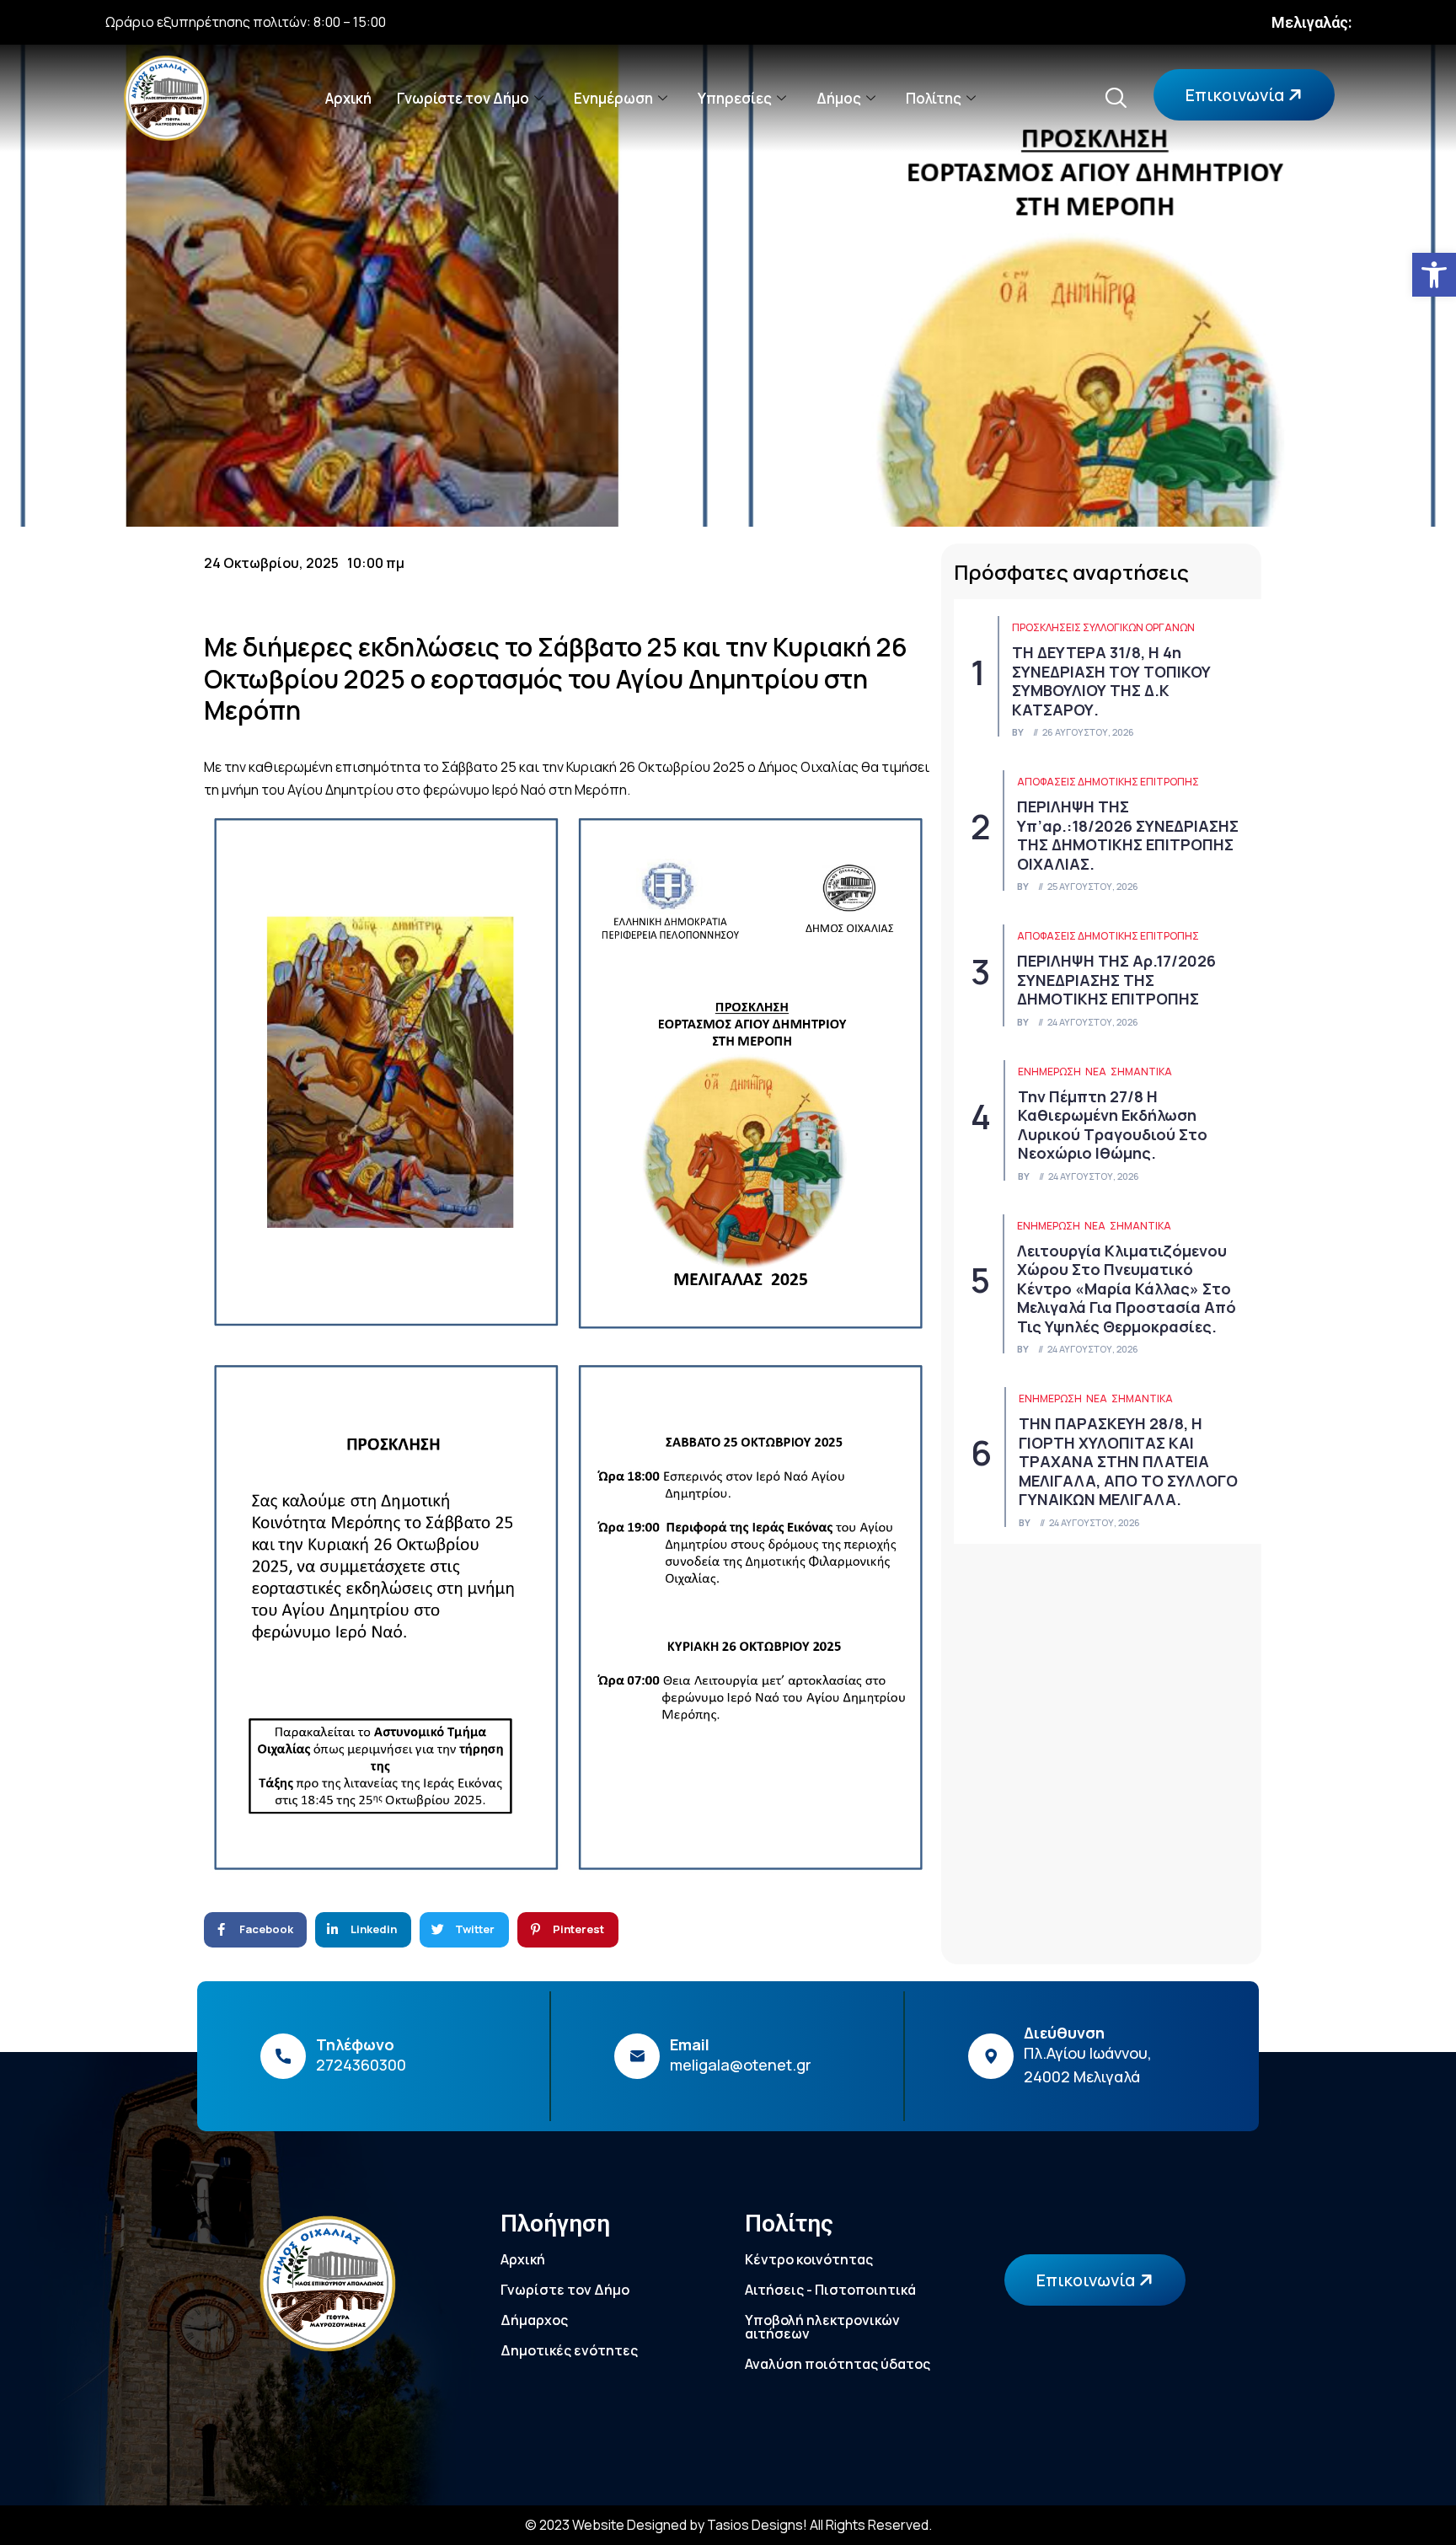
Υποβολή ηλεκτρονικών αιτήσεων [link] (822, 2327)
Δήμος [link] (839, 98)
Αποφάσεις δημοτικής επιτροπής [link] (1108, 782)
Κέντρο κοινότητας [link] (809, 2259)
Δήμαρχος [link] (534, 2320)
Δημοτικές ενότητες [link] (569, 2350)
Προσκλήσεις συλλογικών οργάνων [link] (1103, 627)
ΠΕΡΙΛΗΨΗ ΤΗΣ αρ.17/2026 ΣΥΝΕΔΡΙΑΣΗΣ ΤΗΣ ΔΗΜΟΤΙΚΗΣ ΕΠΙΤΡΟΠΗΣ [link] (1116, 980)
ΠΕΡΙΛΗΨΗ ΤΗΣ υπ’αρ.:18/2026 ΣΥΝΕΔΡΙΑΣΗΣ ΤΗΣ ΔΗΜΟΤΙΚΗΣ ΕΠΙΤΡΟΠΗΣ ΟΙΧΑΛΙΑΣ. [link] (1128, 835)
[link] (1434, 275)
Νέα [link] (1096, 1072)
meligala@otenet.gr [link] (741, 2065)
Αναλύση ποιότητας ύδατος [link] (838, 2364)
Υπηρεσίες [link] (735, 98)
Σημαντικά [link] (1141, 1072)
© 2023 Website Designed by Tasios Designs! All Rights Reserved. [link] (728, 2525)
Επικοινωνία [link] (1237, 95)
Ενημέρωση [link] (613, 98)
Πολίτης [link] (934, 98)
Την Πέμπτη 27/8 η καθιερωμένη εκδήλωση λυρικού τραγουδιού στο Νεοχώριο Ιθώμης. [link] (1113, 1125)
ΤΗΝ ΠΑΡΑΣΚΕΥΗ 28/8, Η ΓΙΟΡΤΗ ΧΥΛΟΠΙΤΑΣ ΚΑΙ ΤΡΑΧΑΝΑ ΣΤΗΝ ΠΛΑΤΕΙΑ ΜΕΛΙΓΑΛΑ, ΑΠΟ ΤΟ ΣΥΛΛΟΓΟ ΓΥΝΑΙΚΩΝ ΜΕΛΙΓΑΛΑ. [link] (1128, 1461)
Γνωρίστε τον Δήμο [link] (463, 98)
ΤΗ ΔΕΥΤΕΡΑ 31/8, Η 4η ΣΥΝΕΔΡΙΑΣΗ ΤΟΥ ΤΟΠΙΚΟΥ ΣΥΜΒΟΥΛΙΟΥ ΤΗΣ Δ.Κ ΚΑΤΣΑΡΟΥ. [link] (1111, 681)
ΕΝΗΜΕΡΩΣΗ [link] (1049, 1072)
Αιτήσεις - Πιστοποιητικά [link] (830, 2290)
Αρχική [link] (348, 98)
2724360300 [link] (361, 2065)
